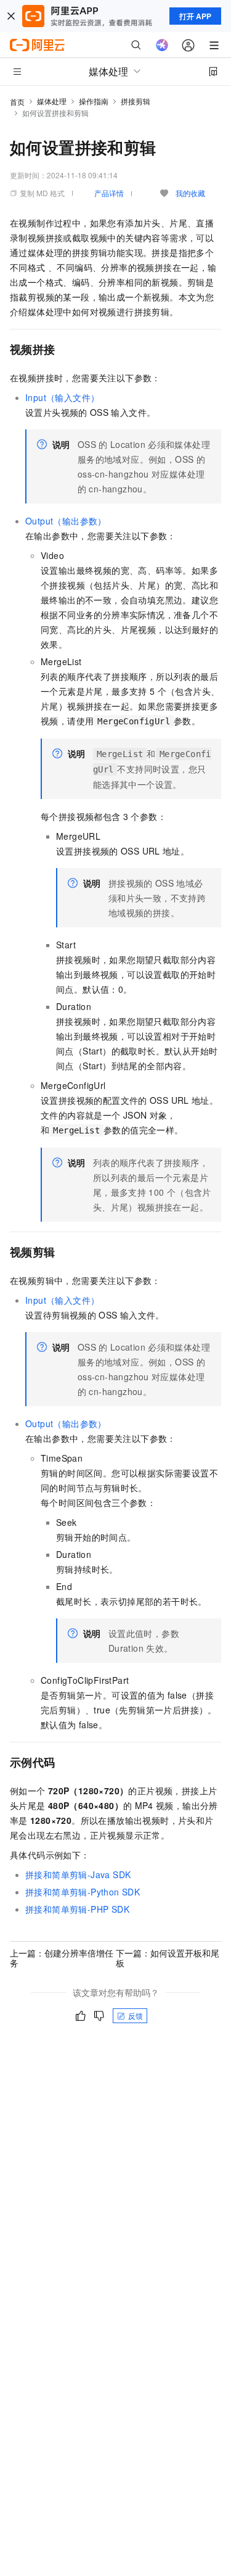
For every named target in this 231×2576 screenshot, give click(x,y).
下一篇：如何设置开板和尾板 (168, 1958)
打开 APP (195, 16)
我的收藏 (190, 193)
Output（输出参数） (66, 521)
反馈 (136, 2015)
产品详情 (109, 193)
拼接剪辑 (136, 101)
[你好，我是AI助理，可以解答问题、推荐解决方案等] (162, 45)
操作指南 (94, 101)
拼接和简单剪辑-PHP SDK (77, 1909)
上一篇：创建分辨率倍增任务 (62, 1958)
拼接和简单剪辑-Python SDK (83, 1892)
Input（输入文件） (62, 397)
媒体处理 (52, 101)
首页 (17, 101)
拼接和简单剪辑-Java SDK (78, 1874)
